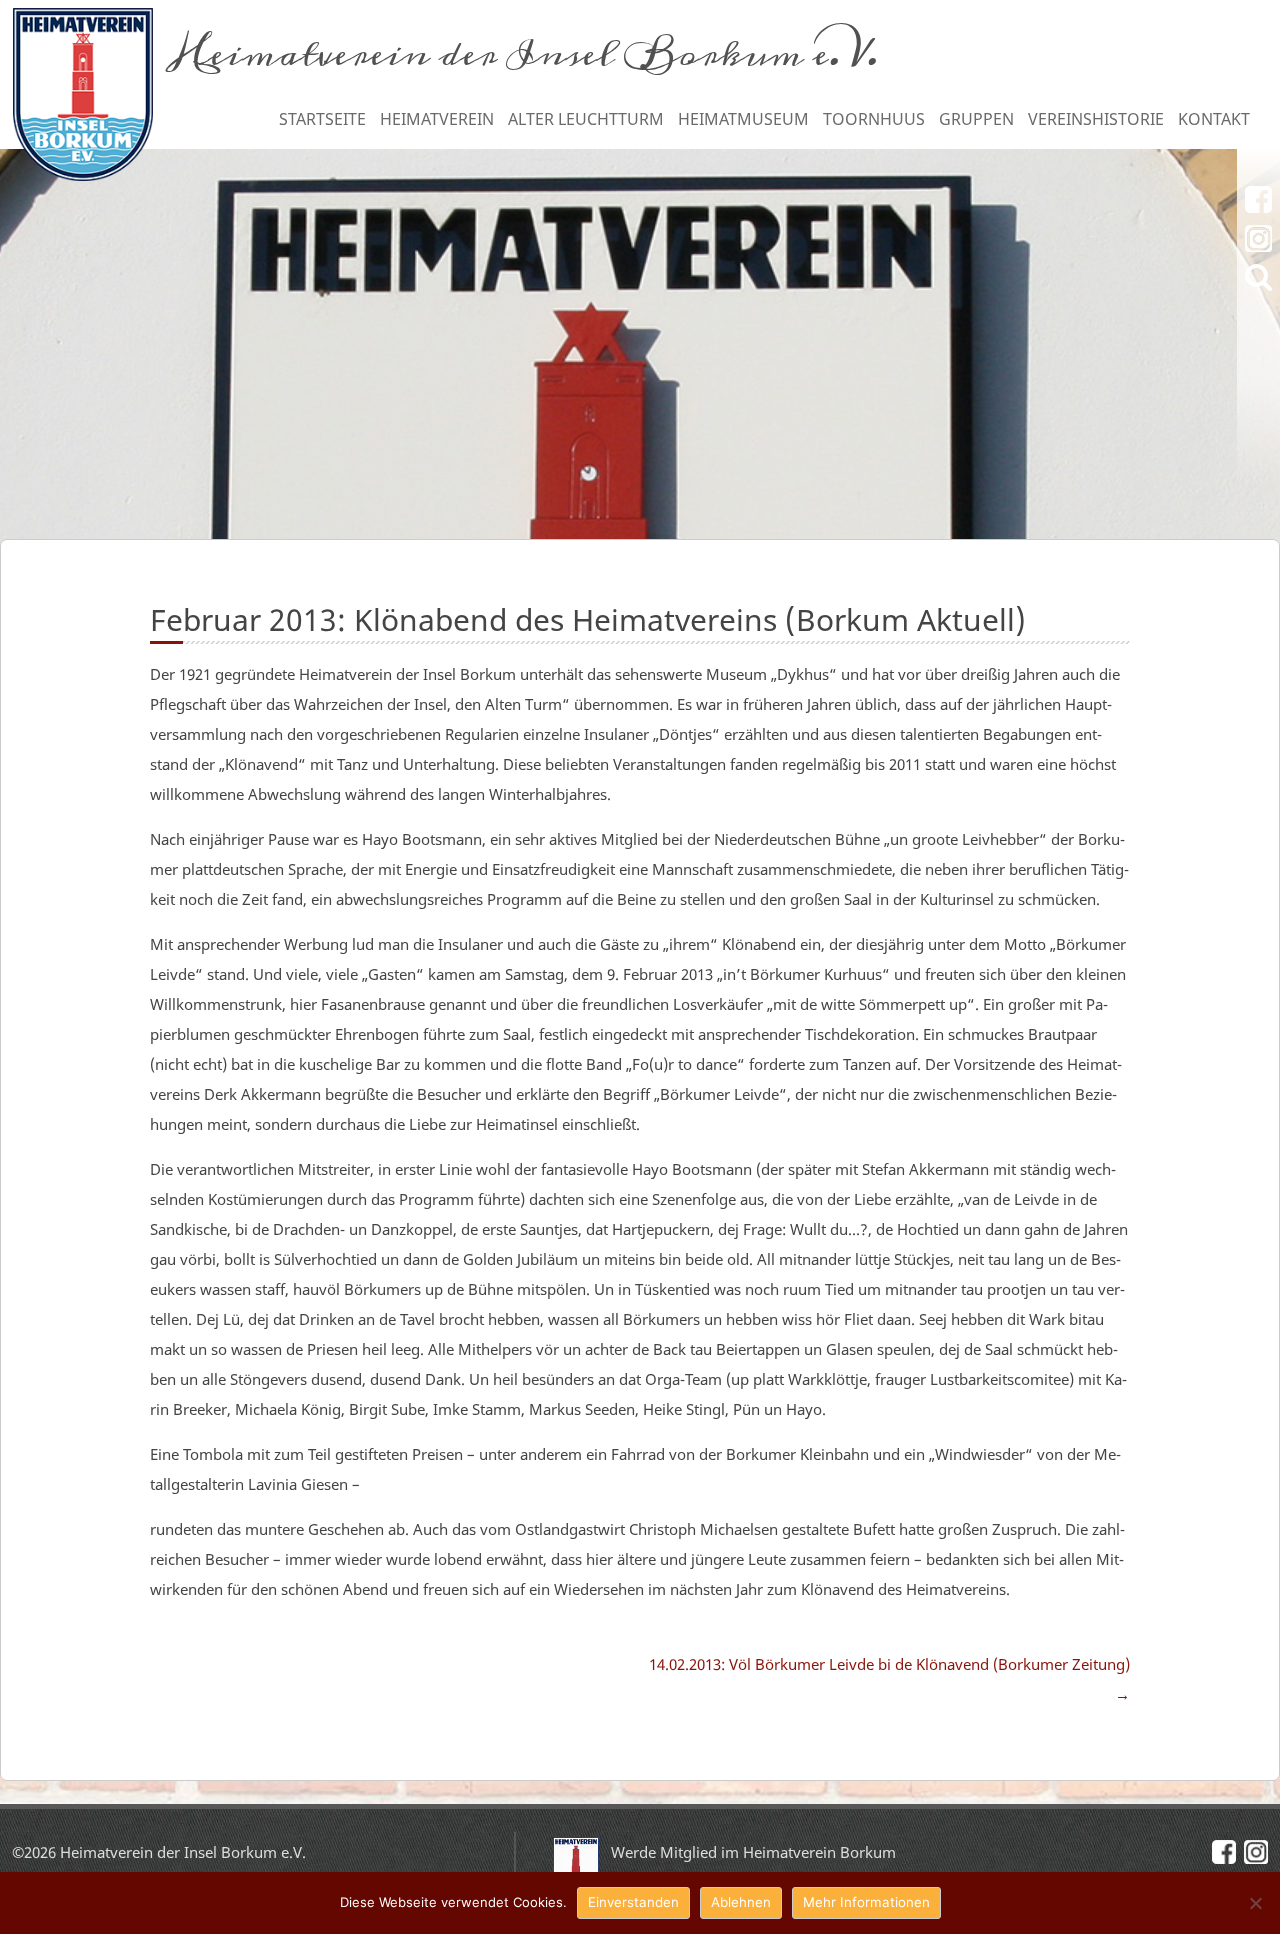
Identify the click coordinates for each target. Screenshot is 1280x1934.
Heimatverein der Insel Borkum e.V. (525, 54)
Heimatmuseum (743, 119)
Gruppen (976, 119)
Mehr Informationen (866, 1902)
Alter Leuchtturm (586, 119)
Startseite (322, 119)
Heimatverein (437, 119)
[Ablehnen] (1255, 1903)
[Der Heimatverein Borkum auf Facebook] (1258, 199)
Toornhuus (874, 119)
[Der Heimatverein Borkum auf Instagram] (1258, 238)
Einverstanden (633, 1902)
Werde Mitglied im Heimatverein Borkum (753, 1852)
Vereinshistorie (1096, 119)
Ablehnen (741, 1902)
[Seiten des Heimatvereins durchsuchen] (1258, 277)
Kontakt (1214, 119)
